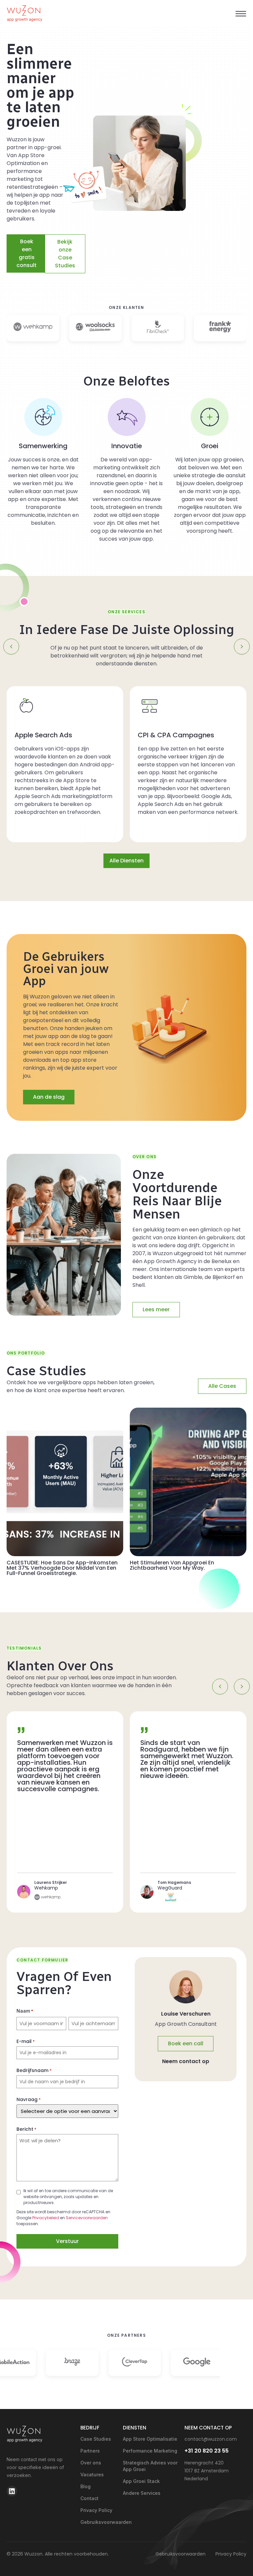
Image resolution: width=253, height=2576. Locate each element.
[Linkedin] (12, 2491)
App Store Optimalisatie (150, 2439)
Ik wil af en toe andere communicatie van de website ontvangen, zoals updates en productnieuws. (68, 2197)
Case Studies (96, 2439)
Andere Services (142, 2493)
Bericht (27, 2129)
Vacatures (92, 2475)
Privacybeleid (46, 2218)
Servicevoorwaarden (87, 2218)
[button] (241, 14)
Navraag (29, 2099)
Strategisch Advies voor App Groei (150, 2466)
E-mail (26, 2041)
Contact (89, 2498)
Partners (90, 2451)
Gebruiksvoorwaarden (98, 2522)
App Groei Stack (141, 2481)
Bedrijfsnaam (34, 2070)
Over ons (91, 2463)
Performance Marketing (150, 2451)
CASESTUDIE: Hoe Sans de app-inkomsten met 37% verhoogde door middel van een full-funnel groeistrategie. (62, 1568)
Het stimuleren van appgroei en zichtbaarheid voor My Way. (172, 1565)
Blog (85, 2486)
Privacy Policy (96, 2510)
